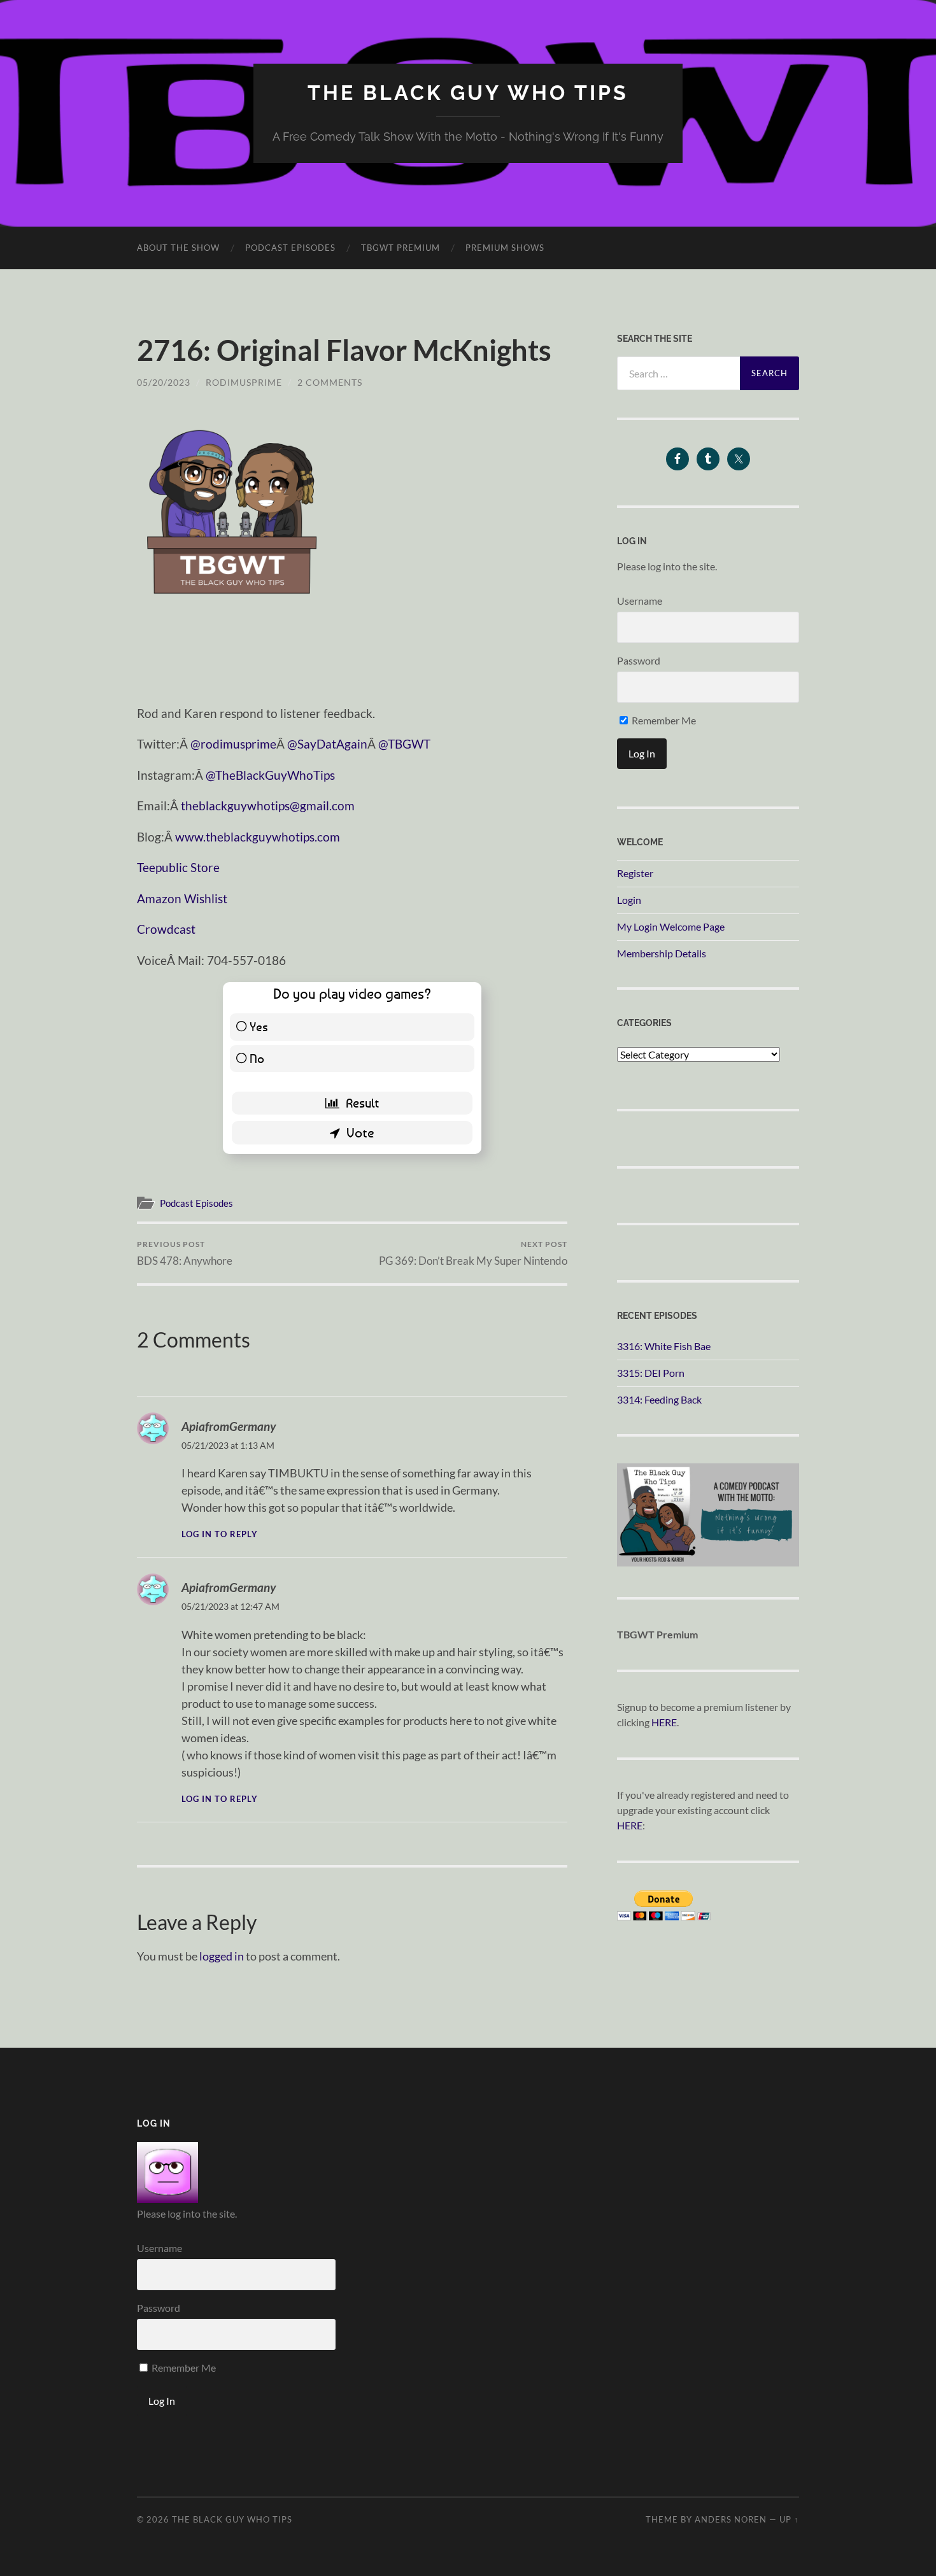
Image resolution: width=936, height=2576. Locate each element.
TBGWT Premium (401, 248)
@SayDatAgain (327, 744)
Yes (259, 1026)
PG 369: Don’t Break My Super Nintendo (473, 1253)
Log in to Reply (220, 1534)
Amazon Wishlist (182, 898)
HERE (664, 1722)
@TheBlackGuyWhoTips (270, 775)
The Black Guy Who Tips (468, 93)
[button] (232, 509)
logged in (222, 1956)
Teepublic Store (178, 867)
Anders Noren (731, 2519)
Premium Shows (505, 248)
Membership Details (662, 953)
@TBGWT (404, 744)
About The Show (178, 248)
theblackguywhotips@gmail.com (268, 806)
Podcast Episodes (290, 248)
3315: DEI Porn (651, 1373)
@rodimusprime (233, 744)
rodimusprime (244, 382)
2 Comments (330, 382)
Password (639, 660)
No (257, 1058)
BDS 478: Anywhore (185, 1253)
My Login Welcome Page (671, 926)
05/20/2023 (164, 382)
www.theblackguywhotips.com (258, 837)
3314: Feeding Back (659, 1399)
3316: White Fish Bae (664, 1346)
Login (629, 900)
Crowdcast (166, 929)
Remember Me (663, 720)
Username (640, 601)
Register (635, 873)
